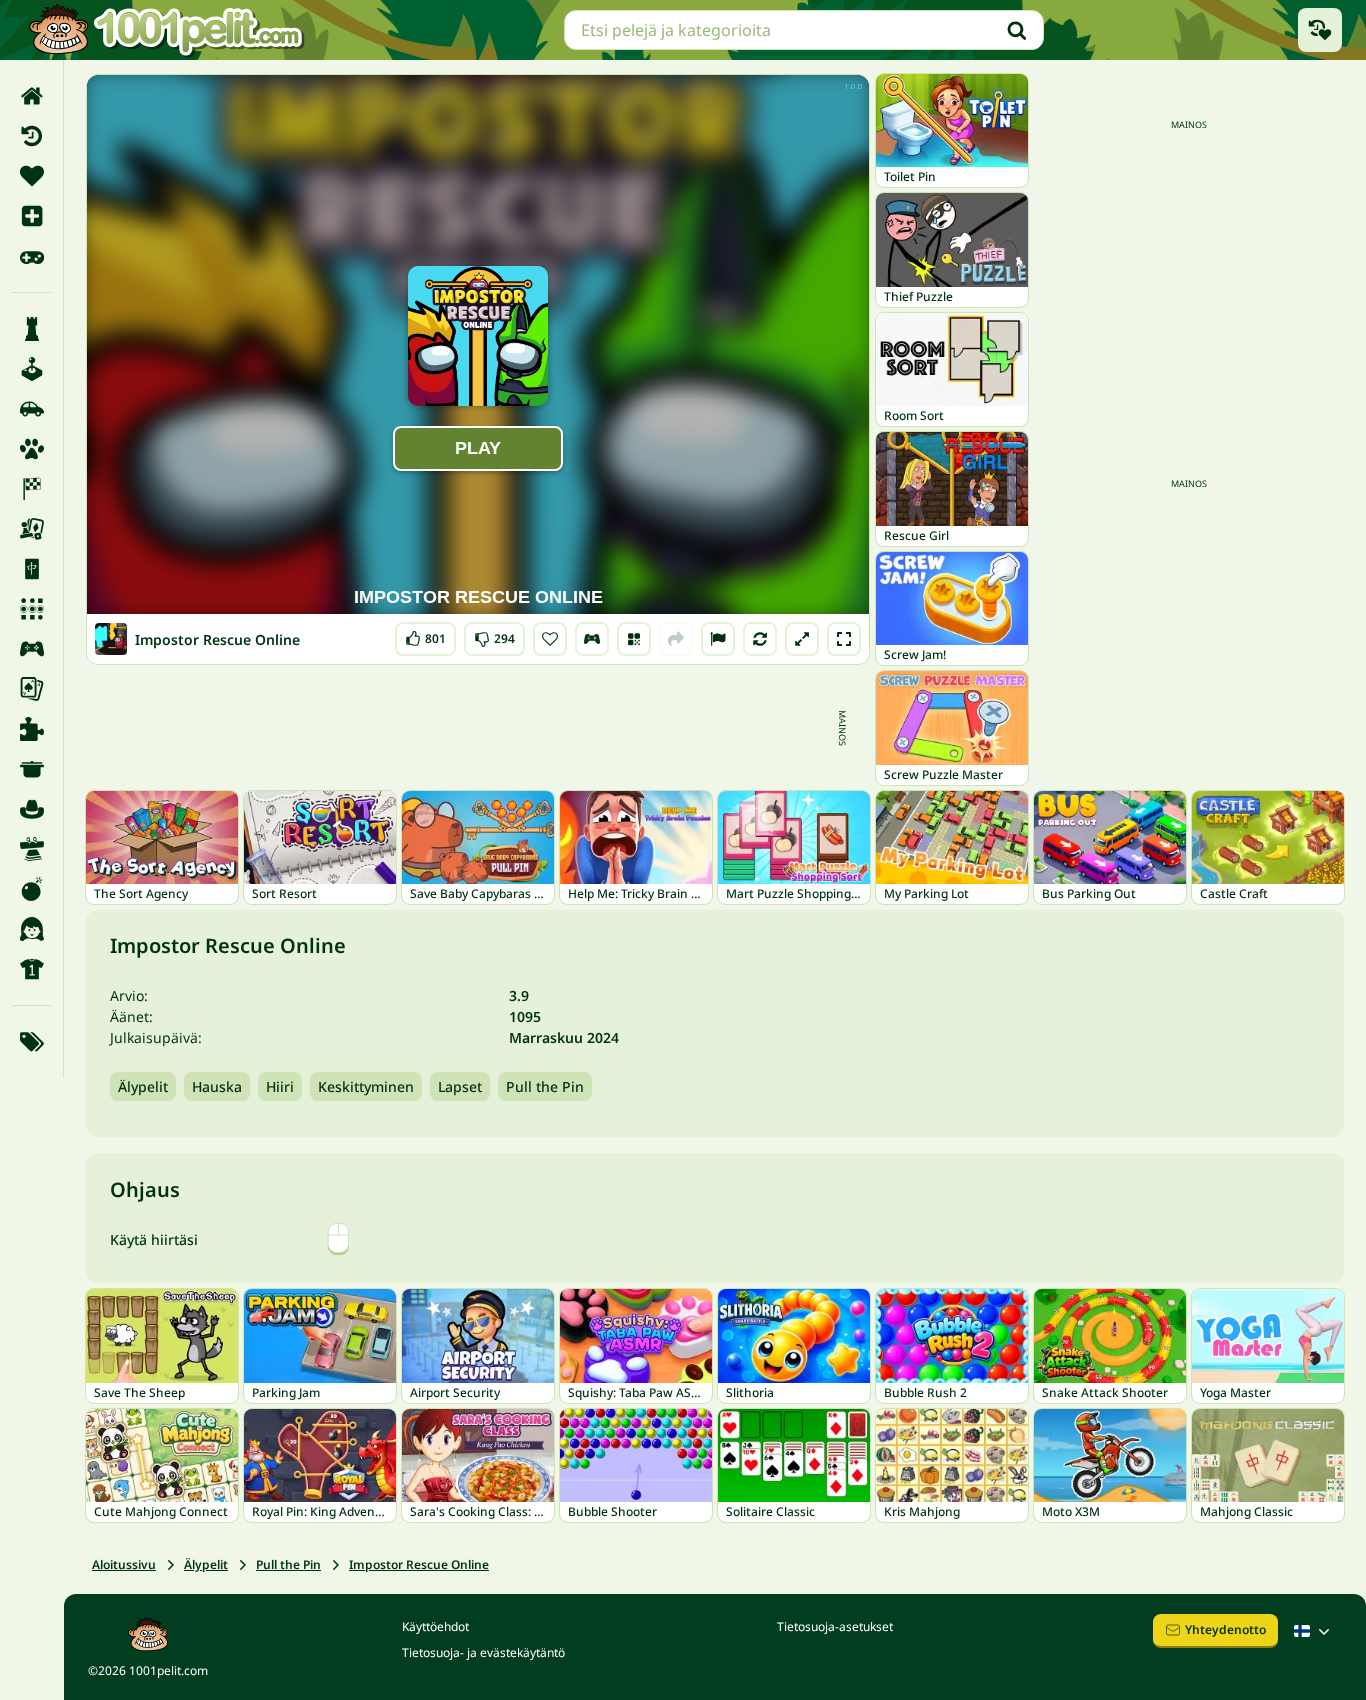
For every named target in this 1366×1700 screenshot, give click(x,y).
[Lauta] (31, 529)
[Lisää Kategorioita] (31, 1042)
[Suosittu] (31, 256)
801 (425, 634)
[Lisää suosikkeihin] (550, 639)
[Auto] (31, 409)
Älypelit (143, 1086)
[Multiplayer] (31, 649)
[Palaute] (718, 639)
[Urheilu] (31, 969)
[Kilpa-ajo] (31, 489)
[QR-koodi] (634, 639)
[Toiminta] (31, 889)
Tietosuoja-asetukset (835, 1626)
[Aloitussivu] (31, 96)
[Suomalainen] (1314, 1631)
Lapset (460, 1086)
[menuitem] (31, 96)
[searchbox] (804, 30)
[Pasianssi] (31, 689)
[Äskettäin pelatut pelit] (1320, 30)
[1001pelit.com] (167, 30)
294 (494, 634)
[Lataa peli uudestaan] (760, 639)
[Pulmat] (31, 729)
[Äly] (31, 329)
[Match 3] (31, 609)
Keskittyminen (366, 1086)
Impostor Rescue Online (419, 1564)
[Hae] (1017, 30)
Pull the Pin (545, 1086)
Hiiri (280, 1086)
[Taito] (31, 849)
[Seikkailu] (31, 809)
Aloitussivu (124, 1564)
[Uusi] (31, 216)
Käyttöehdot (435, 1626)
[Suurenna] (802, 639)
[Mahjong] (31, 569)
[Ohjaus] (592, 639)
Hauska (217, 1086)
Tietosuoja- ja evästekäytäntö (483, 1652)
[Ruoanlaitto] (31, 769)
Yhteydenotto (1225, 1629)
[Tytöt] (31, 929)
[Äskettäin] (31, 136)
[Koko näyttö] (844, 639)
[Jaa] (676, 639)
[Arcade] (31, 369)
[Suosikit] (31, 176)
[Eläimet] (31, 449)
